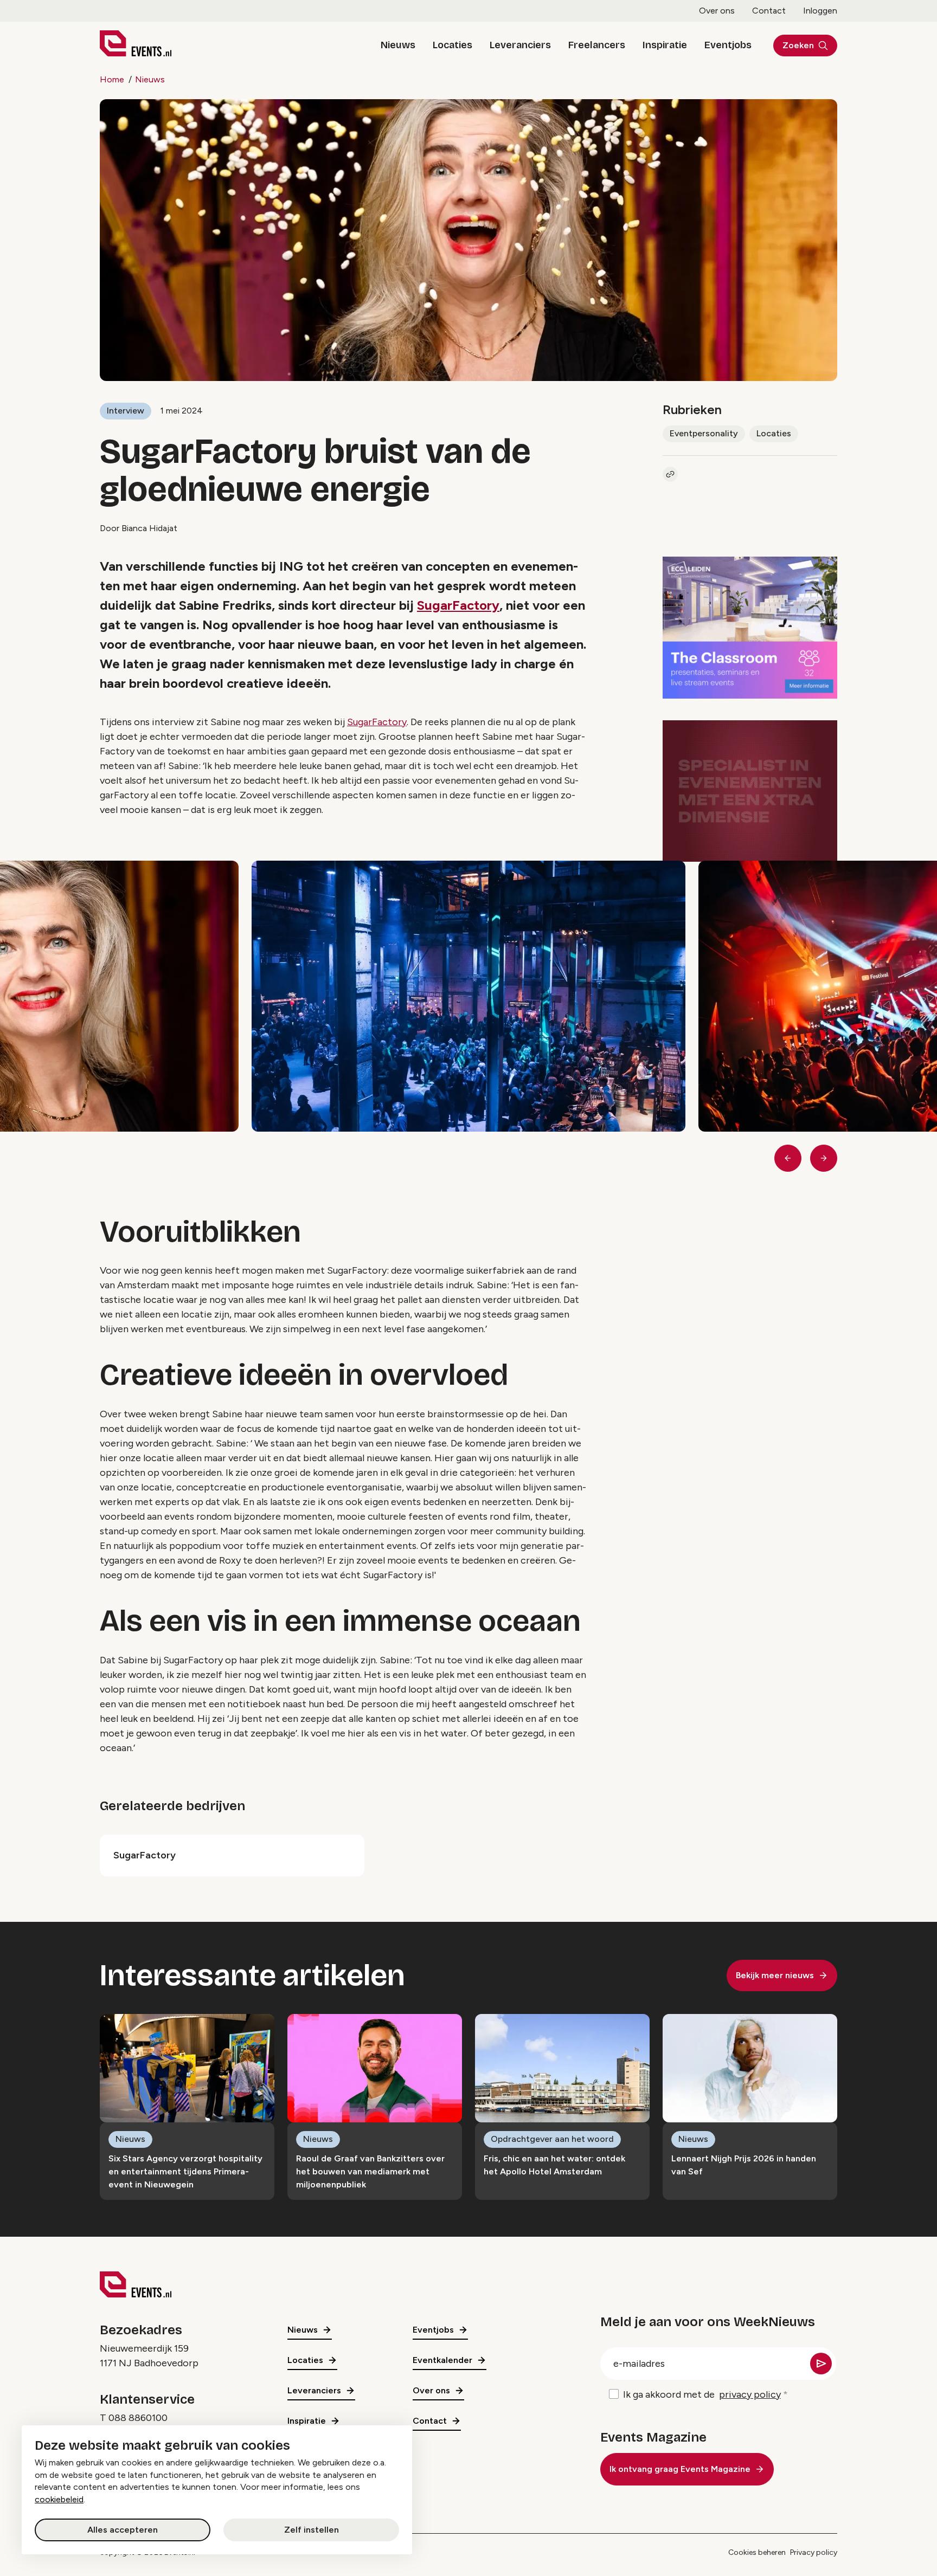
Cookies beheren (757, 2552)
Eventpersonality (704, 433)
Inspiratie (665, 45)
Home (112, 79)
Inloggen (820, 11)
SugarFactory (458, 605)
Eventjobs (728, 45)
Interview (126, 411)
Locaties (453, 45)
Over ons (717, 11)
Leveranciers (520, 45)
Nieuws (398, 45)
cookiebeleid (59, 2499)
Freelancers (597, 45)
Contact (769, 11)
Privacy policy (814, 2552)
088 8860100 (138, 2418)
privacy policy (750, 2394)
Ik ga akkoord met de (702, 2394)
